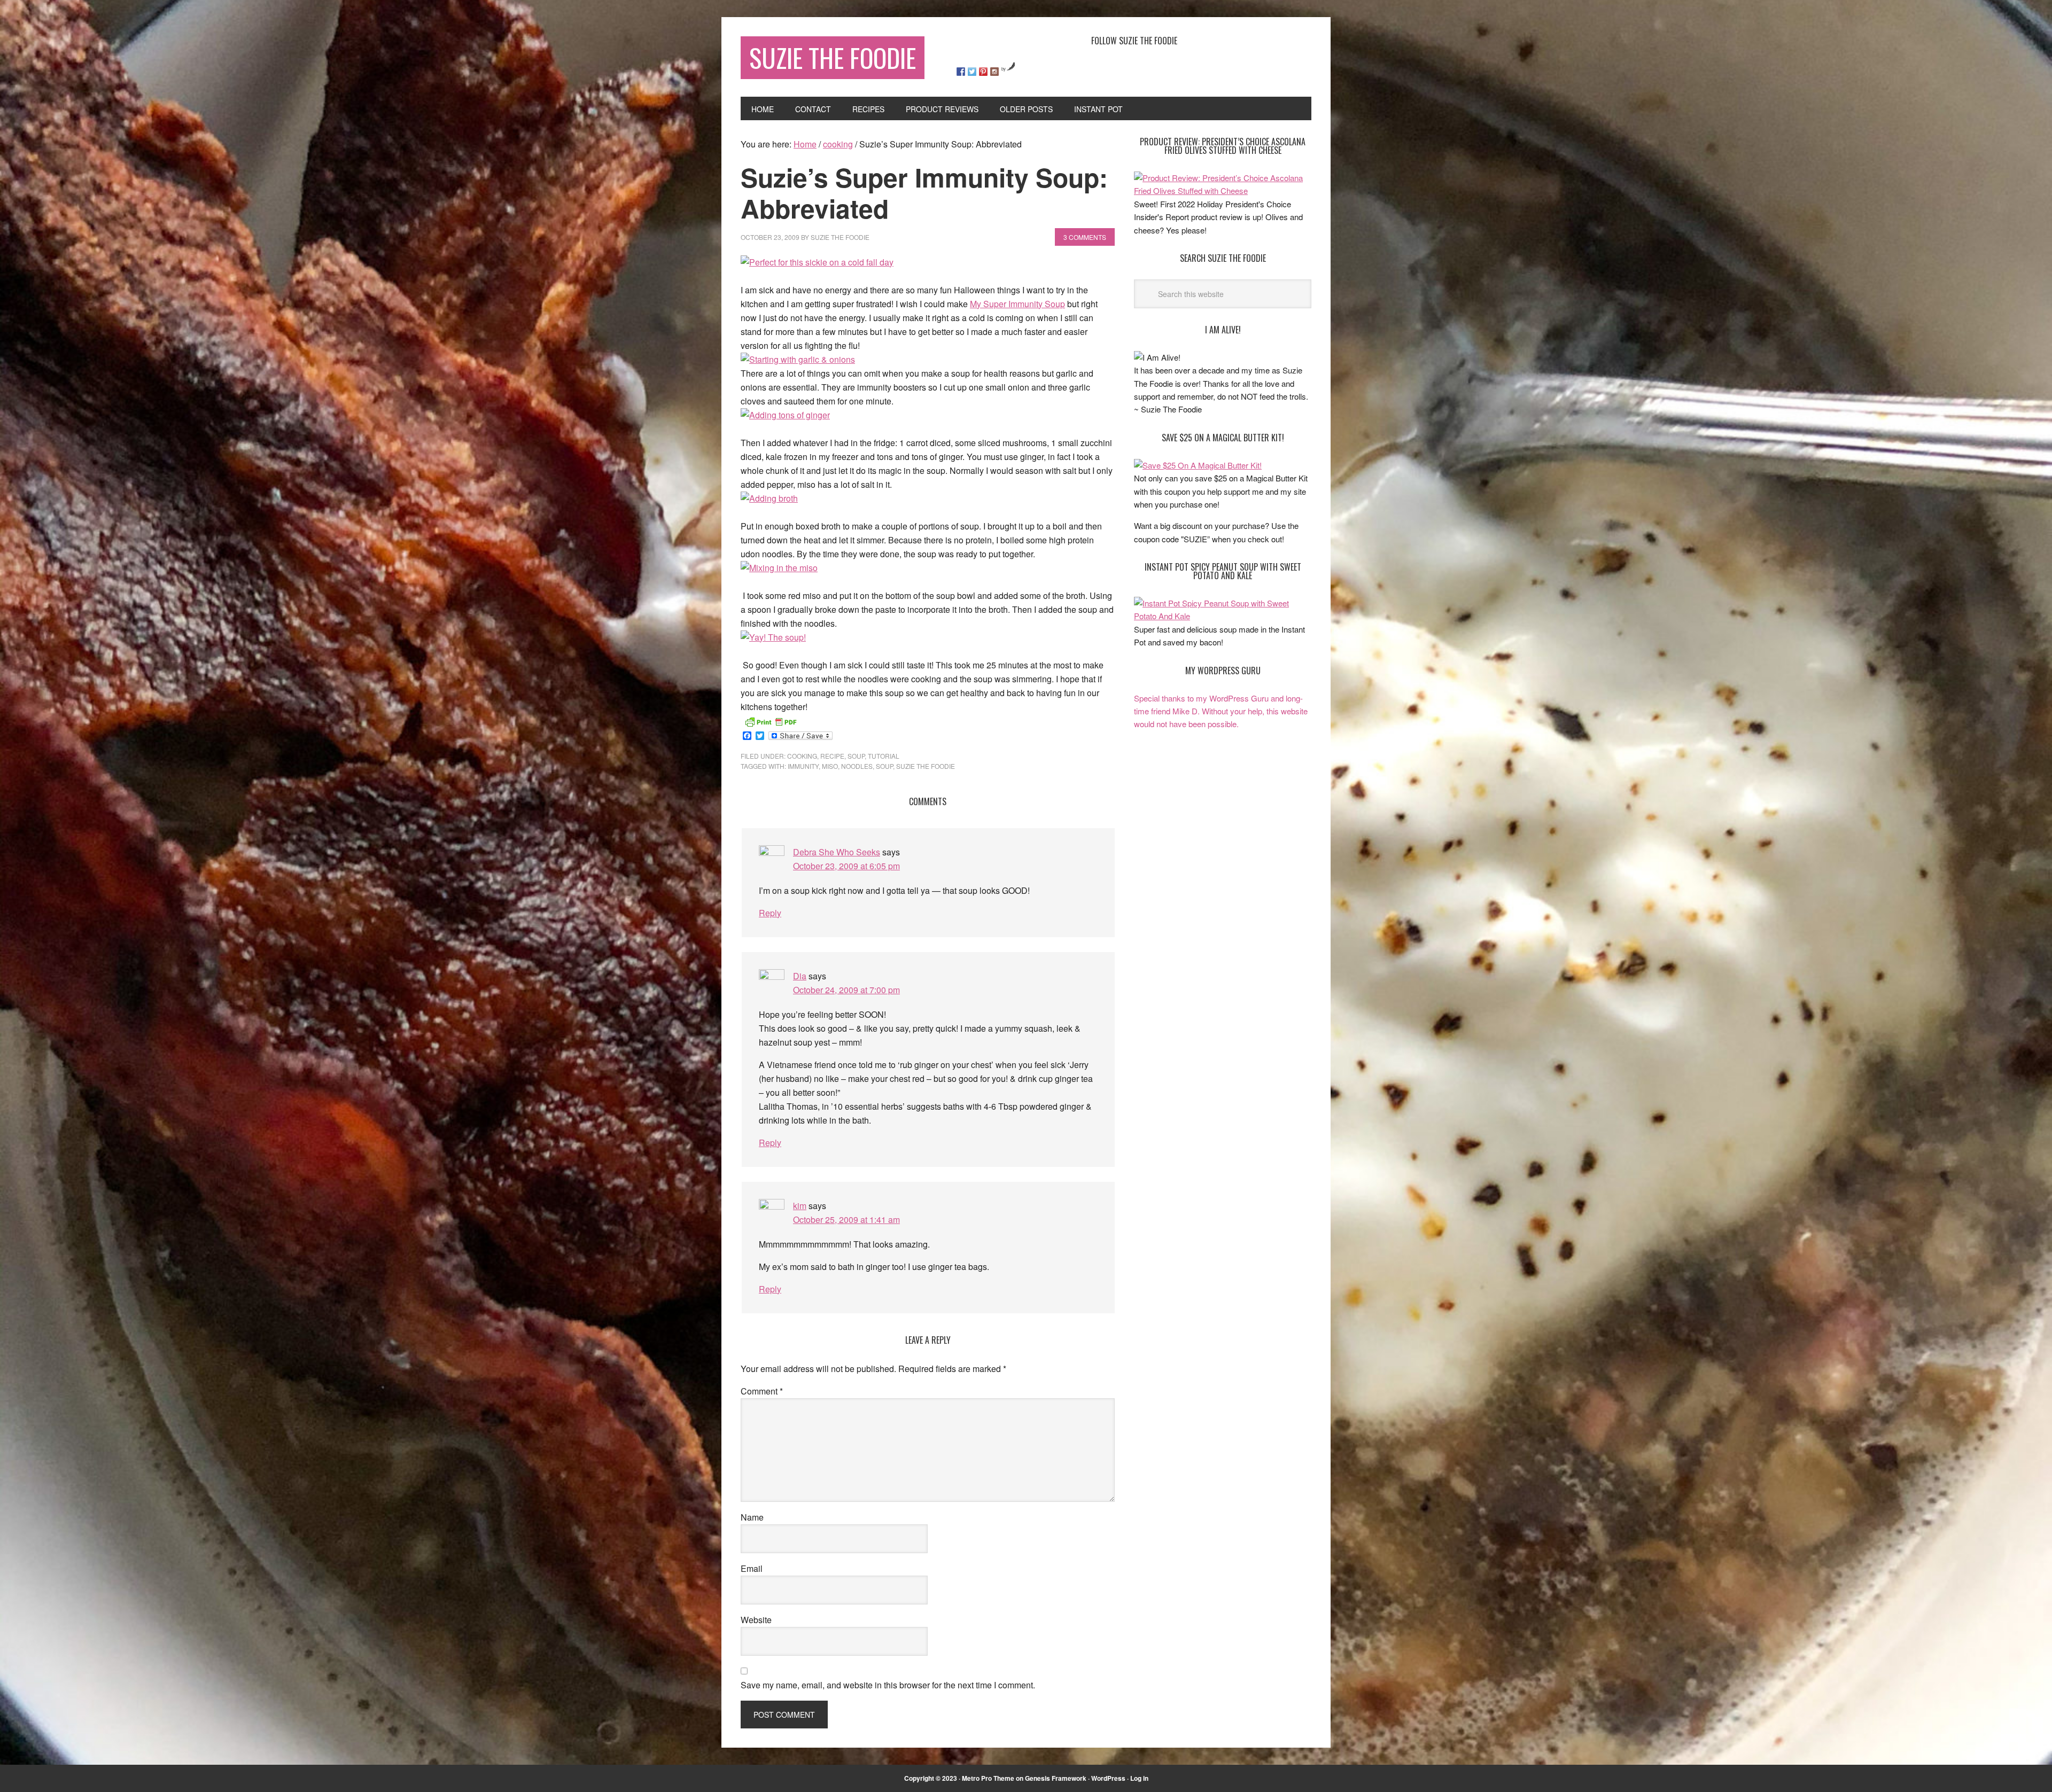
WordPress (1108, 1778)
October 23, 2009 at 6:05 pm (846, 866)
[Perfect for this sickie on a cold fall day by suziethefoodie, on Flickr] (817, 262)
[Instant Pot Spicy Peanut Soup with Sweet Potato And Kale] (1223, 616)
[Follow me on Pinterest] (983, 72)
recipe (832, 756)
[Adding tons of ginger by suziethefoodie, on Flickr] (785, 415)
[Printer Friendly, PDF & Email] (771, 721)
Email (752, 1568)
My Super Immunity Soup (1017, 304)
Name (752, 1517)
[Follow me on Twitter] (972, 72)
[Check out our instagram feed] (994, 72)
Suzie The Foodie (833, 57)
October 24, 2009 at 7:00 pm (846, 990)
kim (800, 1206)
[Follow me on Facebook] (961, 72)
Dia (800, 976)
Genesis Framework (1056, 1778)
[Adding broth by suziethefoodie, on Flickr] (769, 498)
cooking (802, 756)
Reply (770, 913)
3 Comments (1085, 237)
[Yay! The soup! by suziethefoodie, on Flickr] (773, 637)
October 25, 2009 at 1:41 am (846, 1220)
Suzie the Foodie (926, 766)
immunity (803, 766)
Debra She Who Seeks (837, 852)
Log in (1139, 1778)
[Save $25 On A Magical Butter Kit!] (1198, 465)
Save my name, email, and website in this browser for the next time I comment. (888, 1685)
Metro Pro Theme (988, 1778)
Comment (762, 1391)
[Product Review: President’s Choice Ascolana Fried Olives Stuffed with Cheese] (1223, 190)
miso (830, 766)
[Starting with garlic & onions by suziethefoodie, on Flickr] (798, 359)
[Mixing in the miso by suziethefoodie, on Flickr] (779, 568)
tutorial (884, 756)
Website (756, 1620)
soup (856, 756)
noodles (857, 766)
